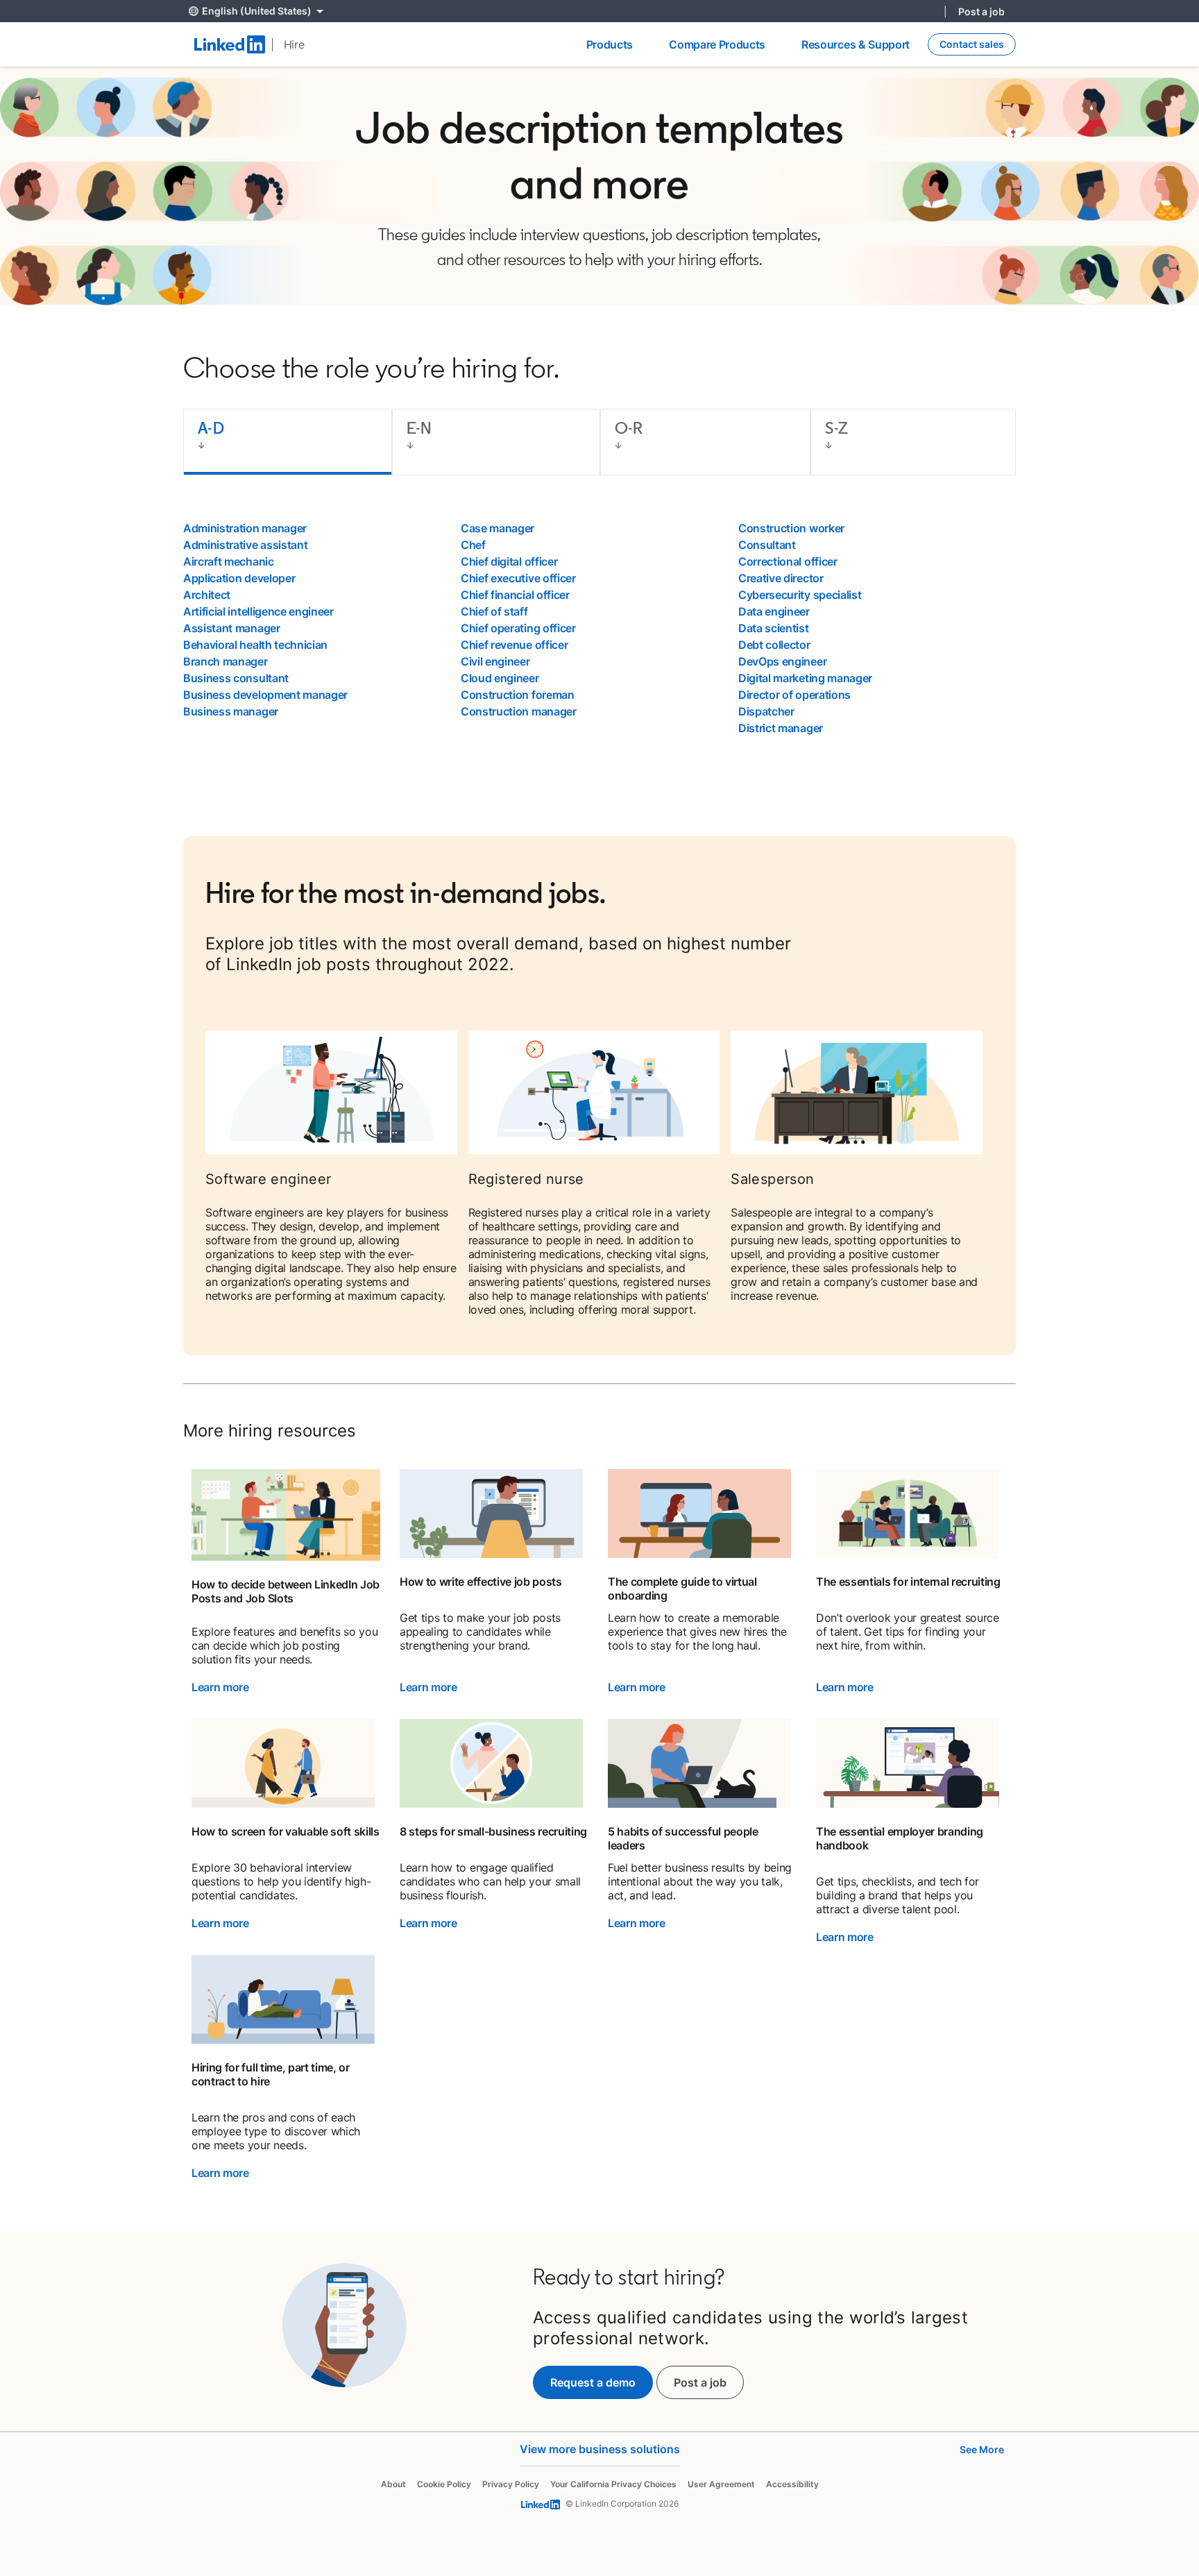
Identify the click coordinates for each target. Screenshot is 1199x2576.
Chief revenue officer (514, 645)
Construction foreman (518, 695)
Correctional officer (788, 561)
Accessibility (792, 2484)
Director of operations (794, 695)
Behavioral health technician (255, 645)
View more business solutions (600, 2449)
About (393, 2484)
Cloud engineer (500, 678)
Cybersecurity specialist (800, 595)
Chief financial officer (515, 595)
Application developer (239, 578)
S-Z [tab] (836, 428)
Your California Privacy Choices (613, 2484)
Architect (207, 595)
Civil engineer (495, 661)
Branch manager (226, 661)
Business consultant (236, 678)
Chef (473, 545)
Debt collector (774, 645)
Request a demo (593, 2382)
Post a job (981, 11)
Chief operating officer (518, 628)
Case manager (498, 528)
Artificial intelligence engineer (258, 611)
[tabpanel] (599, 628)
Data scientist (774, 628)
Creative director (781, 578)
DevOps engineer (782, 661)
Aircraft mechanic (229, 561)
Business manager (231, 711)
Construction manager (519, 711)
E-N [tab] (419, 428)
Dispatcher (766, 711)
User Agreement (721, 2484)
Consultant (767, 545)
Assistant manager (232, 628)
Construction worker (791, 528)
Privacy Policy (511, 2484)
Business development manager (265, 695)
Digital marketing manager (805, 678)
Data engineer (774, 611)
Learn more (220, 1687)
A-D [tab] (211, 428)
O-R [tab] (629, 428)
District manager (781, 728)
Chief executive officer (518, 578)
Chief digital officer (509, 561)
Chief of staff (494, 611)
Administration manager (245, 528)
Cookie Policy (444, 2484)
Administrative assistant (245, 545)
